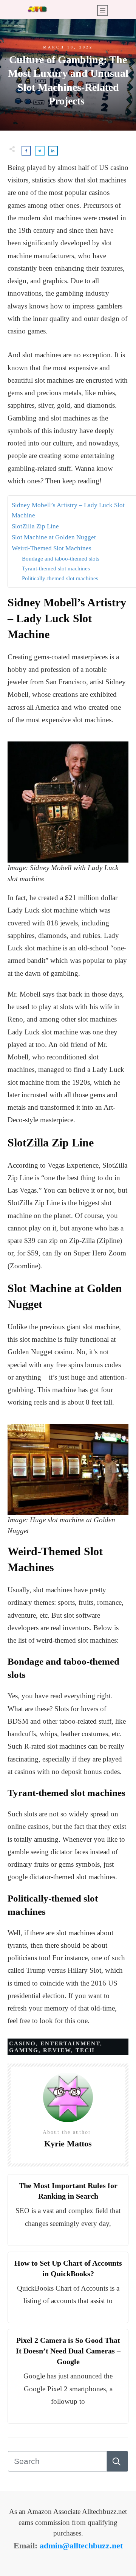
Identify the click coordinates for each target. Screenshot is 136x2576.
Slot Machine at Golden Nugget (54, 537)
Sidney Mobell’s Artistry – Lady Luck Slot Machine (68, 510)
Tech (85, 2050)
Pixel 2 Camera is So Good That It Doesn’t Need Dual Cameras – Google (68, 2351)
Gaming (24, 2050)
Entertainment (70, 2043)
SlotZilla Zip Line (35, 526)
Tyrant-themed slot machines (56, 568)
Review (57, 2050)
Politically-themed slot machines (60, 578)
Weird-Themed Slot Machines (52, 548)
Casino (22, 2043)
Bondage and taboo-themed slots (61, 558)
